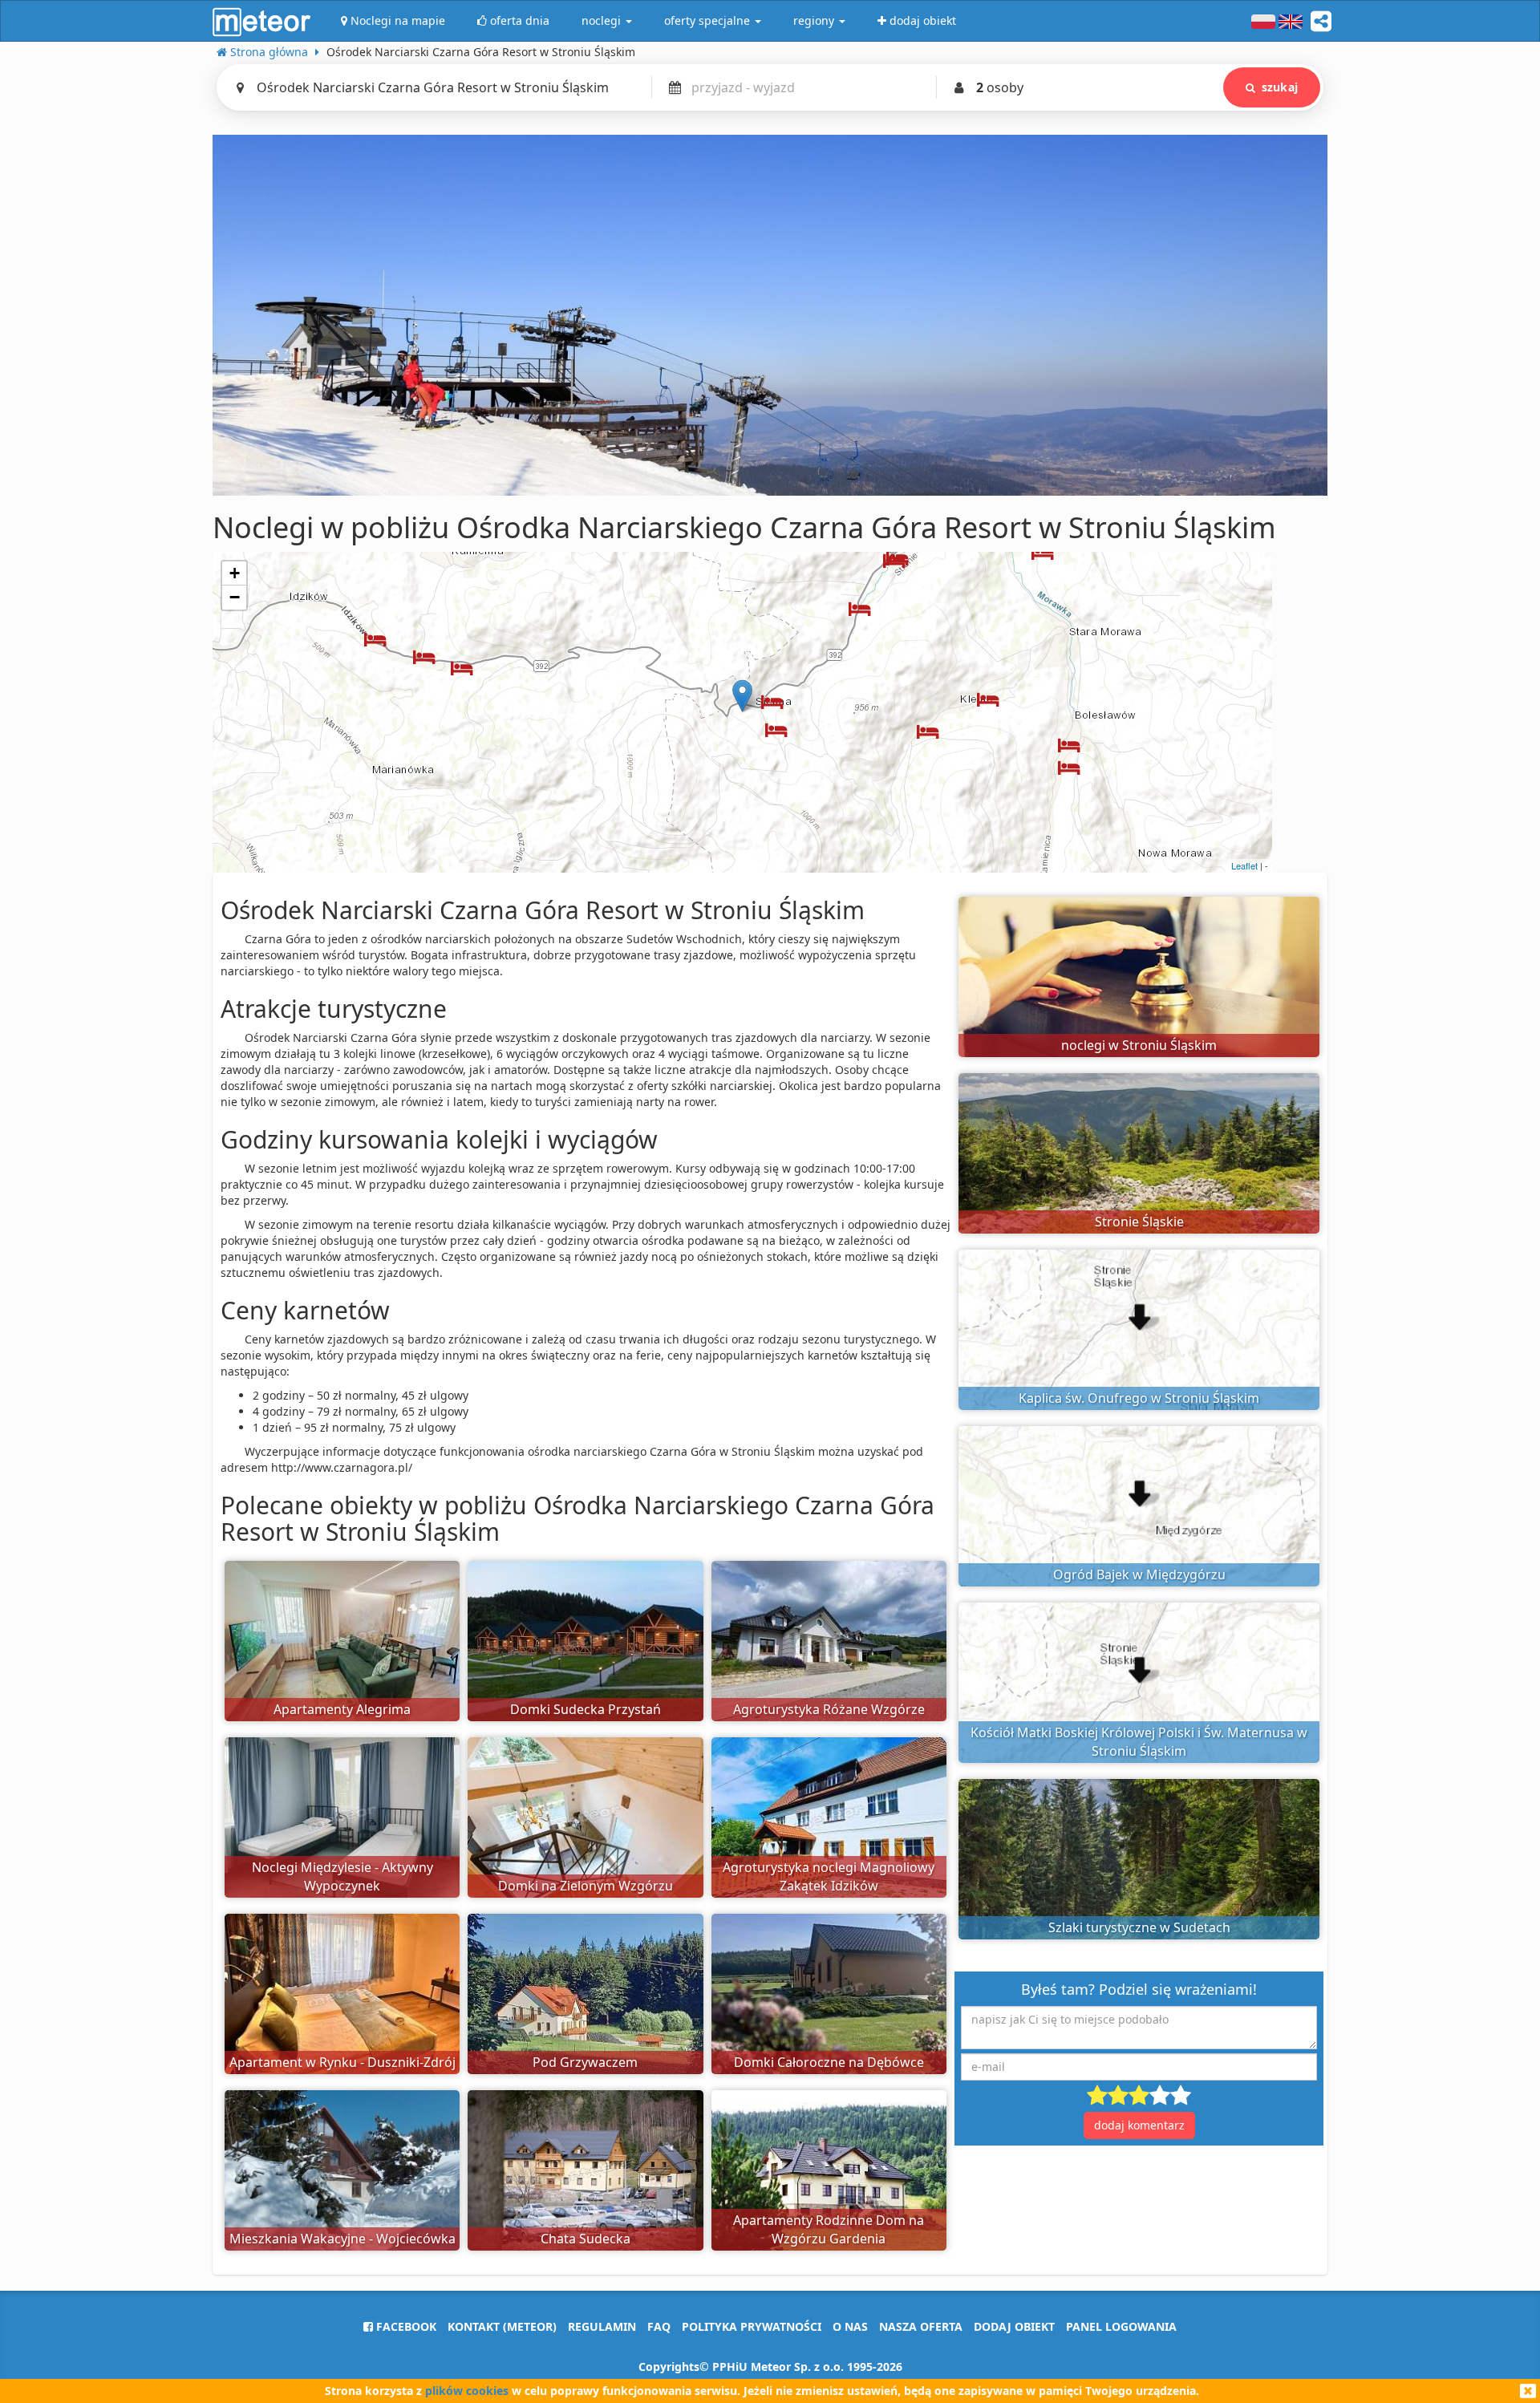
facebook (405, 2326)
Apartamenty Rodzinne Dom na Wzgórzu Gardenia (829, 2229)
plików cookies (467, 2391)
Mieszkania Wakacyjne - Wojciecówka (342, 2239)
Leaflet (1244, 865)
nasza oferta (921, 2326)
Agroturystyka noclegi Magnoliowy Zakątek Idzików (829, 1876)
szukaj (1280, 87)
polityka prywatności (752, 2326)
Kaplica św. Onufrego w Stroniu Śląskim (1139, 1398)
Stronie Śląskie (1139, 1222)
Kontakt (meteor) (502, 2326)
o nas (850, 2326)
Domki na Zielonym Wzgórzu (586, 1886)
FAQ (659, 2326)
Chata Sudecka (586, 2239)
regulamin (602, 2326)
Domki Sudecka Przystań (586, 1709)
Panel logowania (1121, 2326)
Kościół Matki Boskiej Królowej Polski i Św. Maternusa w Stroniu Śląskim (1139, 1742)
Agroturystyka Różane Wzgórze (829, 1709)
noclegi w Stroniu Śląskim (1139, 1045)
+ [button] (235, 573)
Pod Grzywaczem (585, 2062)
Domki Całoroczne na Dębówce (829, 2062)
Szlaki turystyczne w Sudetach (1139, 1927)
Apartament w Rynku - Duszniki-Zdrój (342, 2062)
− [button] (235, 597)
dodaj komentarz (1139, 2125)
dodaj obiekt (1014, 2326)
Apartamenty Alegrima (342, 1709)
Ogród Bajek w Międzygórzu (1139, 1574)
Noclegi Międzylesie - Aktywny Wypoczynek (342, 1876)
